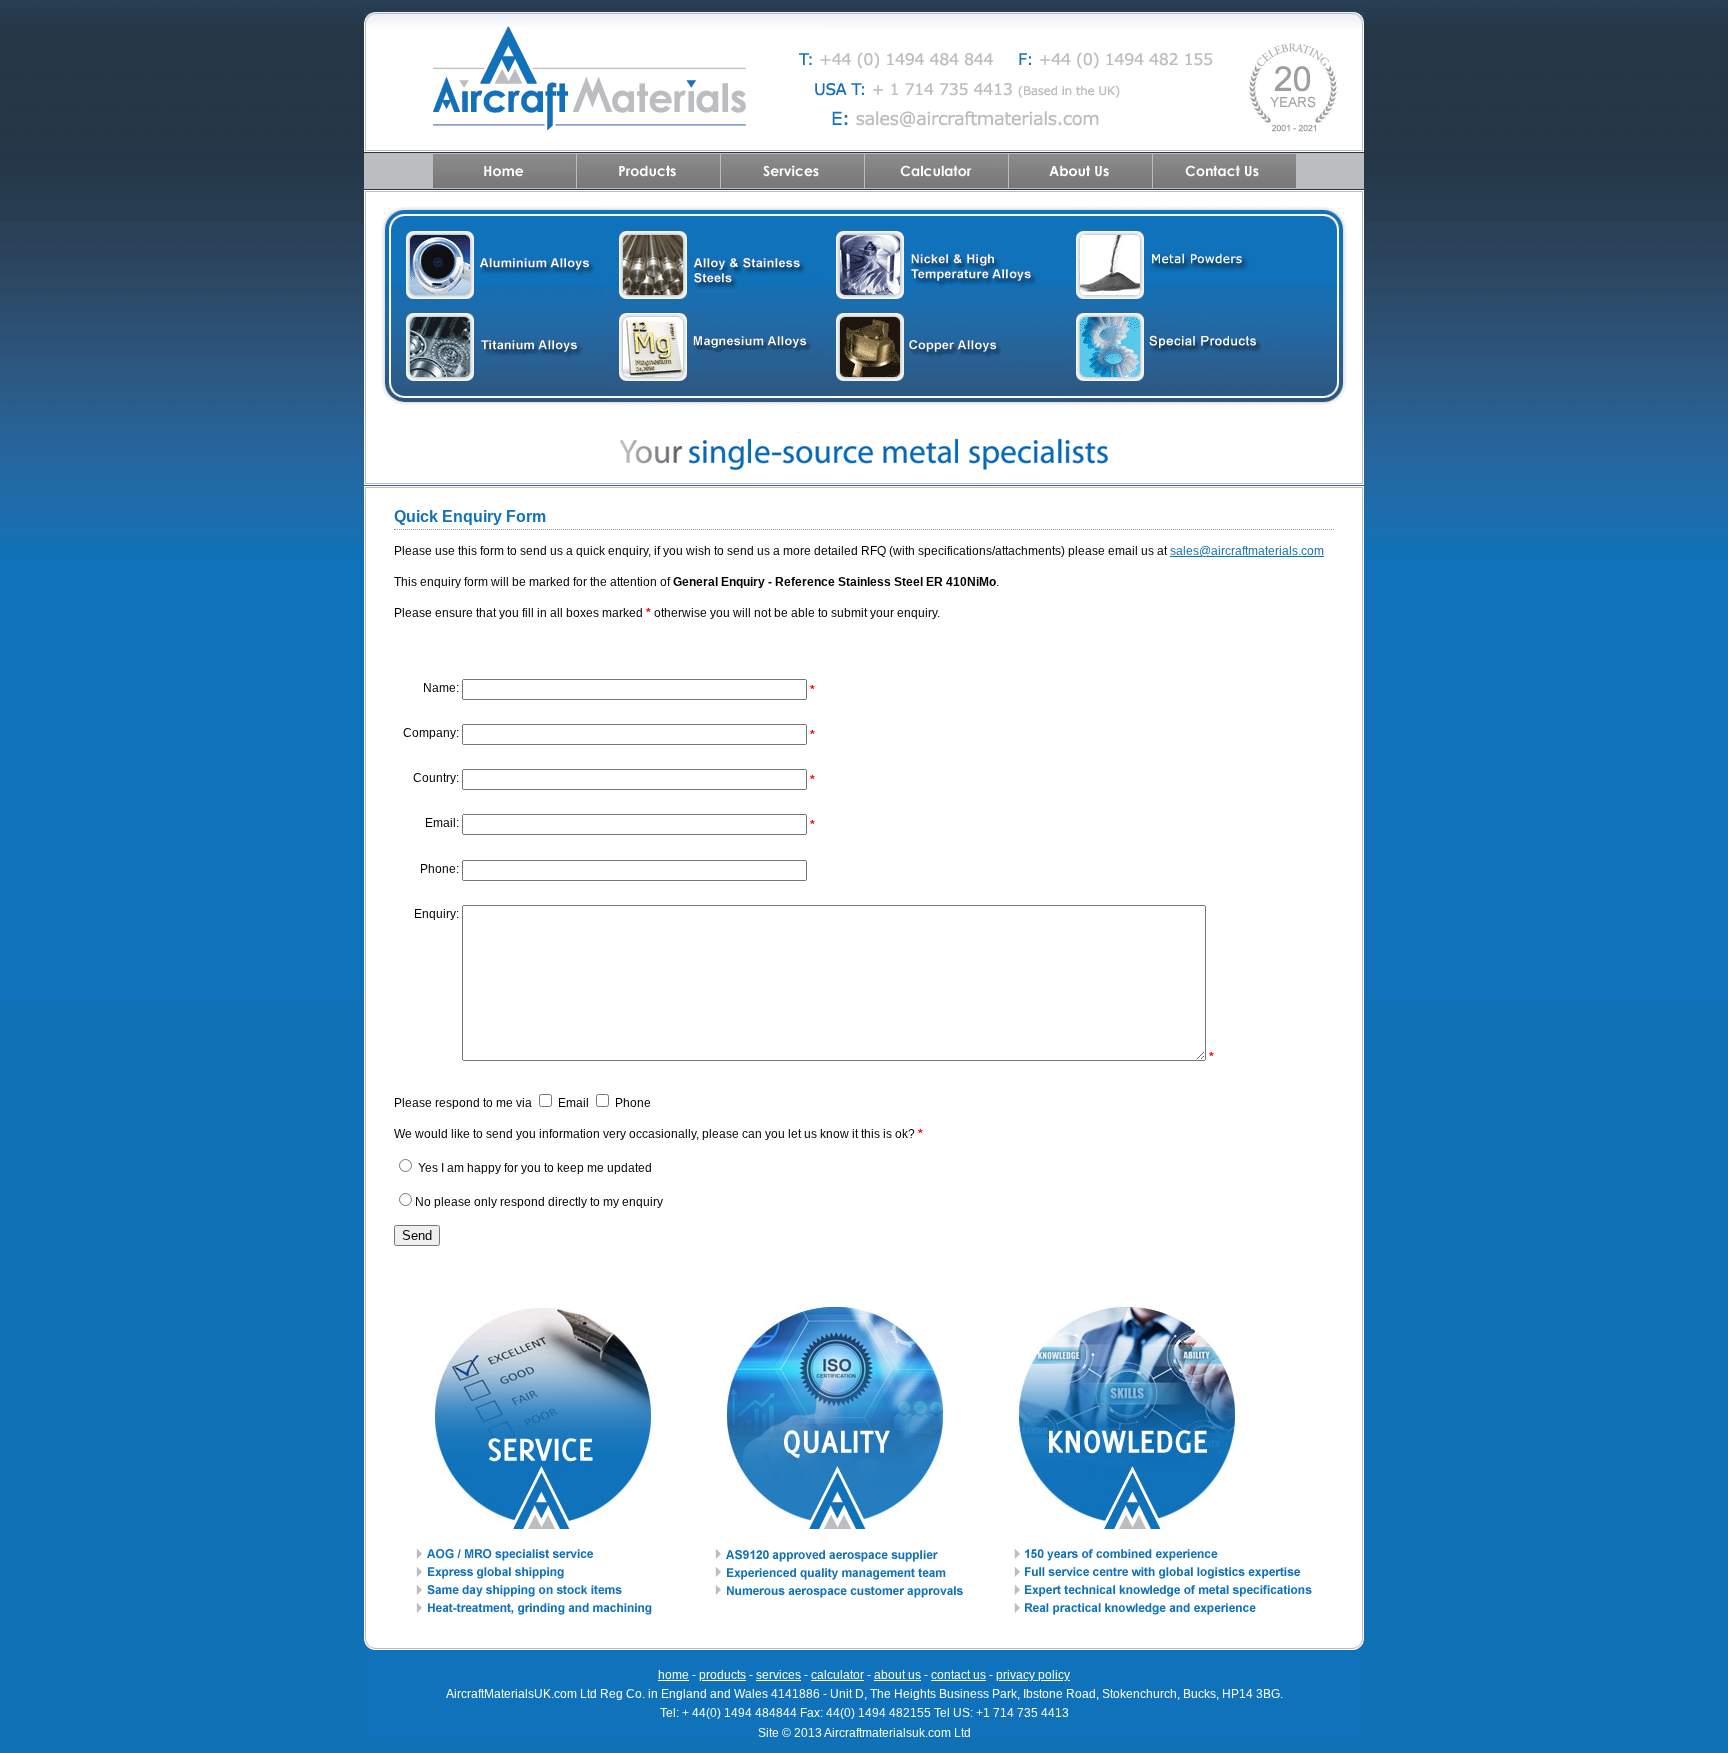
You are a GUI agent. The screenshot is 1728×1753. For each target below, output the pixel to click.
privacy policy (1033, 1675)
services (778, 1675)
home (673, 1675)
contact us (958, 1675)
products (722, 1675)
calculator (837, 1675)
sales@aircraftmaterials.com (1247, 551)
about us (897, 1675)
